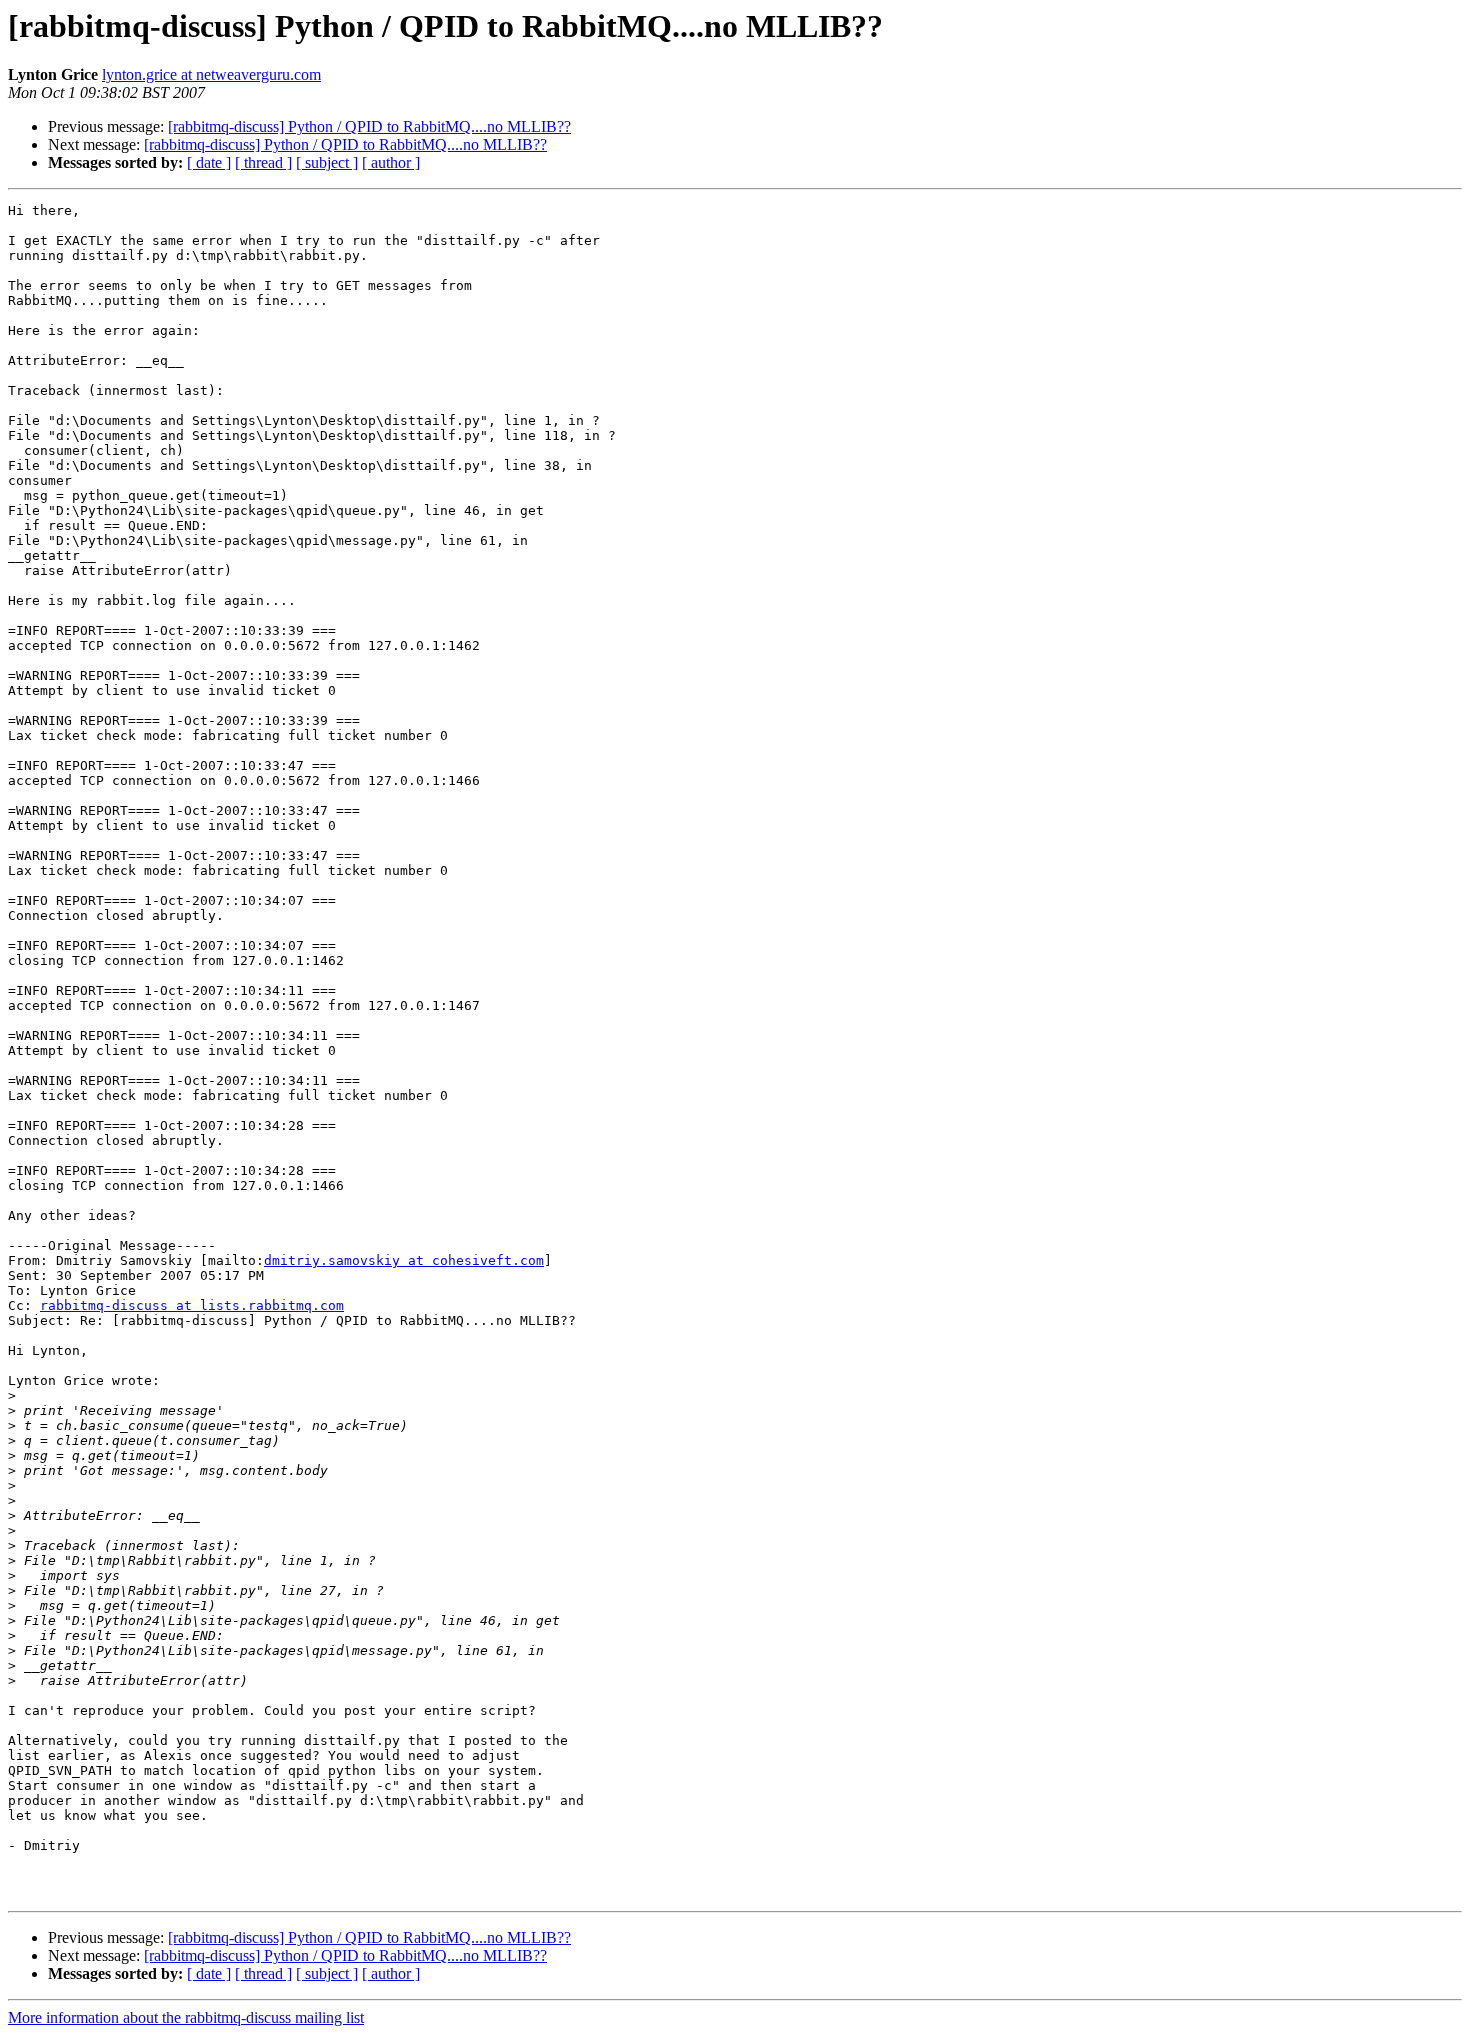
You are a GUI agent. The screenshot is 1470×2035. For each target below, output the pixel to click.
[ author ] (391, 162)
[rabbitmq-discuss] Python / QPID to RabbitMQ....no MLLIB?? (369, 126)
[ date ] (209, 162)
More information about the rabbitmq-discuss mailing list (186, 2017)
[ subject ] (327, 162)
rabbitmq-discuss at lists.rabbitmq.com (192, 1305)
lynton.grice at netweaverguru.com (211, 74)
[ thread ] (263, 162)
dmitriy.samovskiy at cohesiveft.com (404, 1260)
